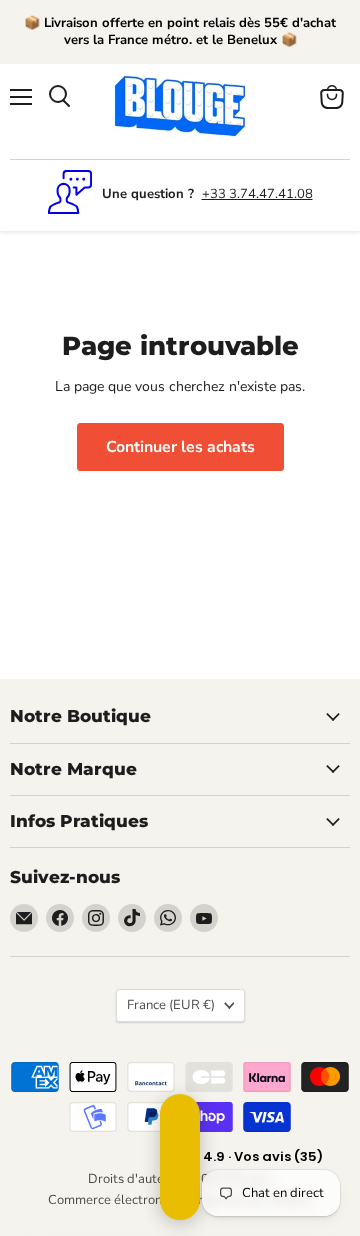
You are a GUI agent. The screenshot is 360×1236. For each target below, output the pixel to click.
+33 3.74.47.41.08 (257, 194)
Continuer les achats (180, 447)
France (171, 1005)
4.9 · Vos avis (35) (180, 1157)
